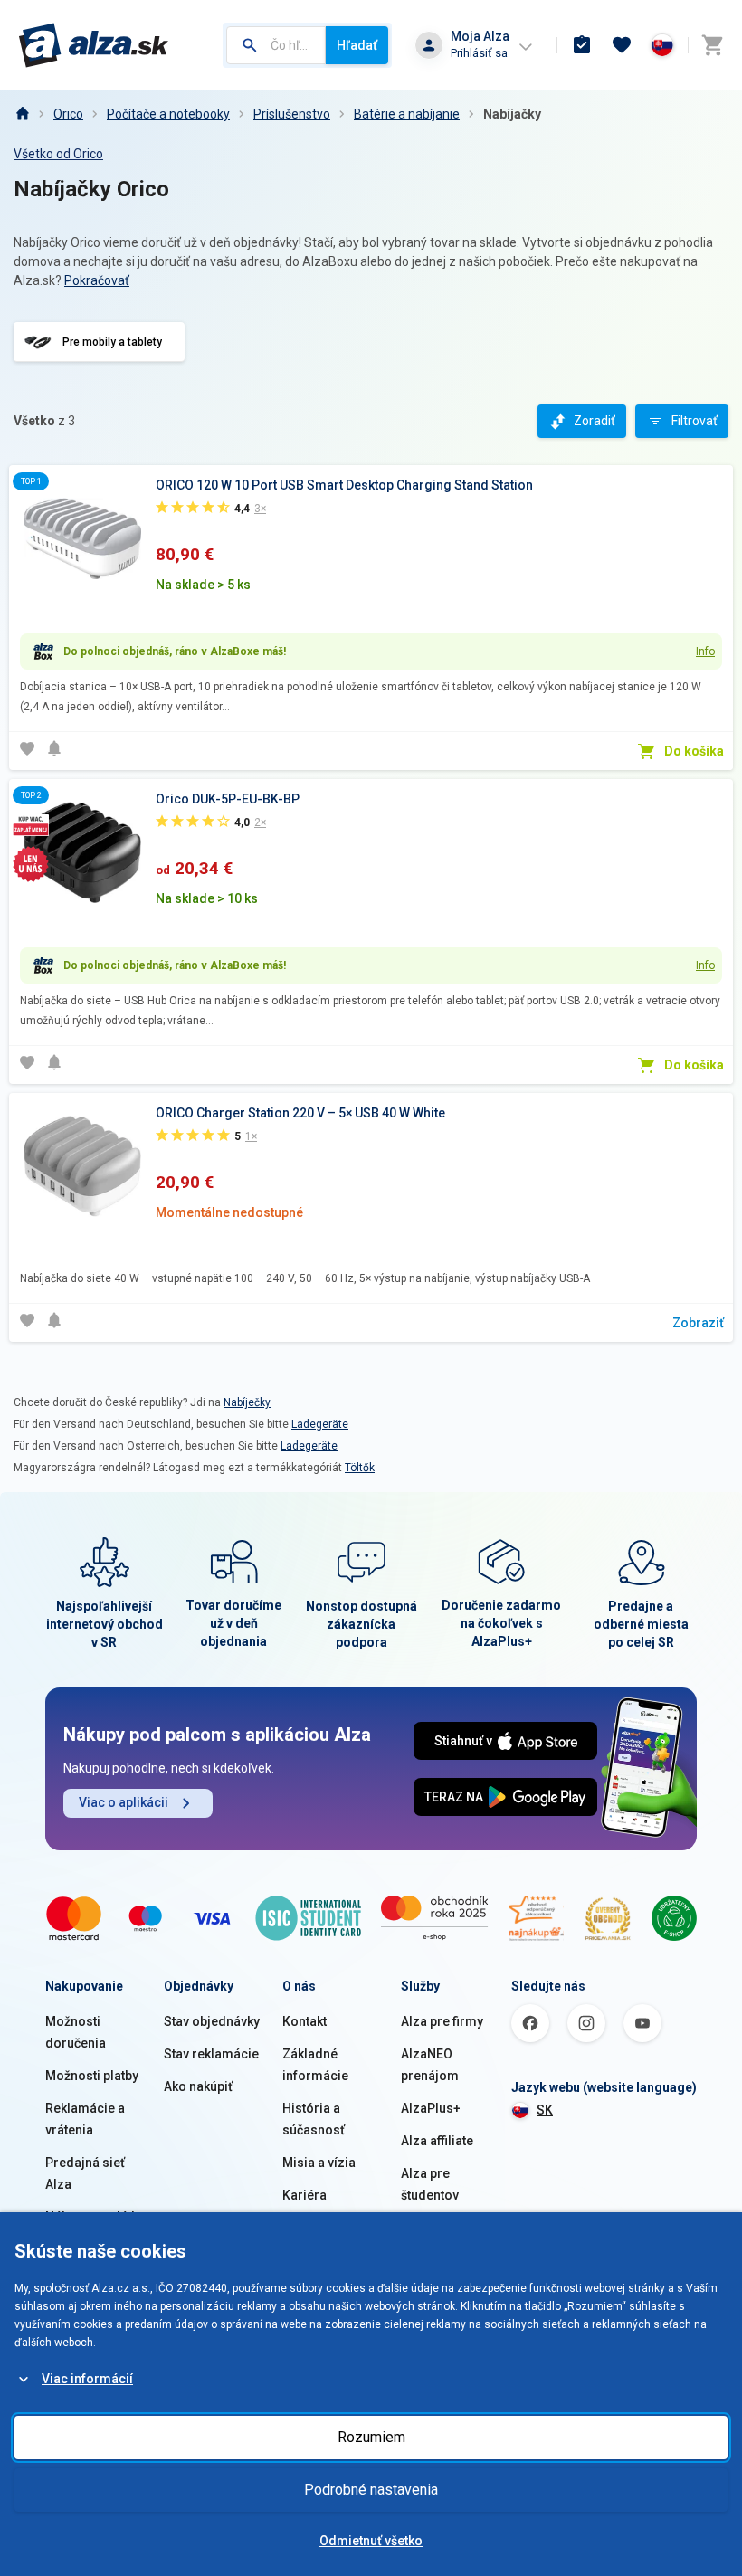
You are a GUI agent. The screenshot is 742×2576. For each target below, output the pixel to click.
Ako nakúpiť (198, 2086)
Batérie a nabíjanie (407, 114)
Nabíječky (247, 1402)
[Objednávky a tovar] (582, 45)
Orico (68, 114)
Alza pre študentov (430, 2184)
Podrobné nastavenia (371, 2490)
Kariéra (304, 2195)
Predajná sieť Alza (85, 2173)
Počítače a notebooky (168, 114)
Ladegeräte (320, 1424)
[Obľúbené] (622, 45)
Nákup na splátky (95, 2217)
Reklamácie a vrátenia (85, 2119)
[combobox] (276, 45)
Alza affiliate (437, 2141)
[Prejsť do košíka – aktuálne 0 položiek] (712, 45)
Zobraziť (698, 1323)
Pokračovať (97, 280)
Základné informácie (315, 2065)
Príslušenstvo (292, 114)
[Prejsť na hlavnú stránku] (94, 45)
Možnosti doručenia (76, 2032)
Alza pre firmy (442, 2021)
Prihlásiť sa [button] (479, 53)
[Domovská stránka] (22, 114)
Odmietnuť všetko (371, 2541)
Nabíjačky (512, 114)
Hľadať (357, 45)
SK (545, 2110)
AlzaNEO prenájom (430, 2065)
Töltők (360, 1468)
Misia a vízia (319, 2163)
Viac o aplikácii (124, 1802)
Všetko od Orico (58, 154)
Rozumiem (371, 2437)
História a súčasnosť (314, 2119)
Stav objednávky (212, 2021)
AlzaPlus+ (431, 2108)
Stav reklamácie (211, 2054)
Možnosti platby (92, 2076)
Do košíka (694, 751)
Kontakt (304, 2021)
